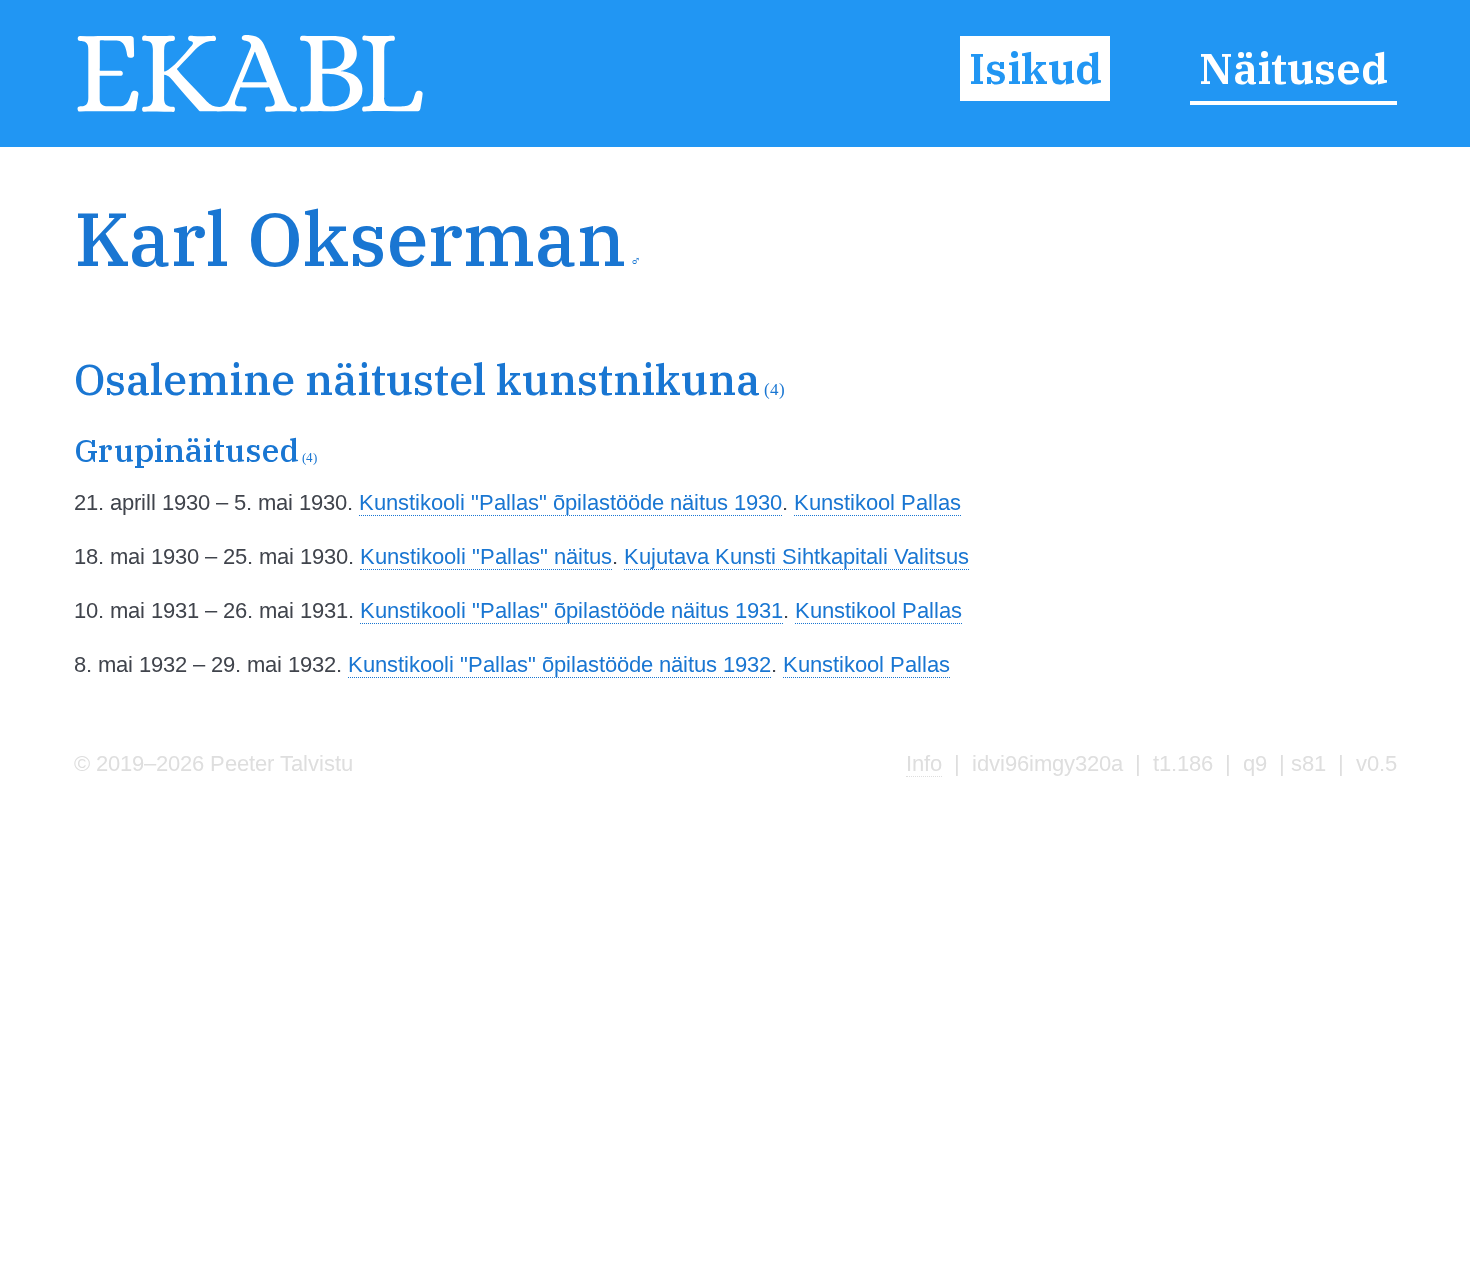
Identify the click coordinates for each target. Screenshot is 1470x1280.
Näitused (1293, 69)
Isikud (1035, 69)
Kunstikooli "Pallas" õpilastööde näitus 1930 (570, 502)
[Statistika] (1300, 277)
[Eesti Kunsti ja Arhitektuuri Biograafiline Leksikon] (250, 110)
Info (924, 763)
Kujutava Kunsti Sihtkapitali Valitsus (796, 556)
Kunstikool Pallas (877, 502)
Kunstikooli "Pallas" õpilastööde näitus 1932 (559, 664)
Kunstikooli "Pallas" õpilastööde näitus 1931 (571, 610)
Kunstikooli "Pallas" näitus (486, 556)
